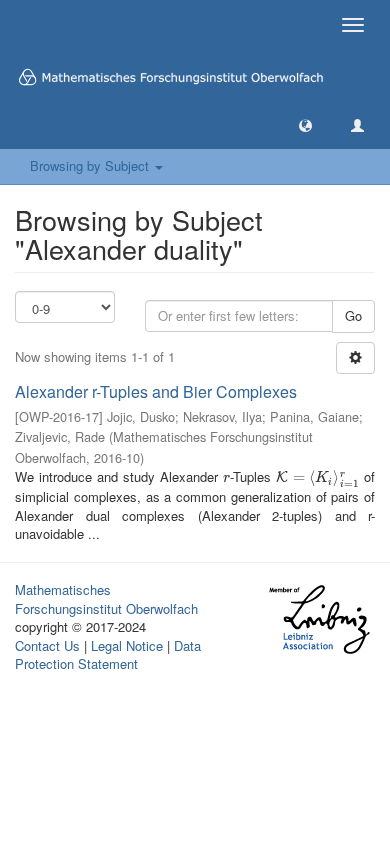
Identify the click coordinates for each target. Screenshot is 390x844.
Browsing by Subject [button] (91, 165)
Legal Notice (127, 645)
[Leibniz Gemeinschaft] (318, 619)
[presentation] (226, 476)
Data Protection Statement (108, 655)
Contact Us (47, 645)
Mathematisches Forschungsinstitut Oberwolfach (106, 599)
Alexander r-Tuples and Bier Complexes (156, 391)
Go (353, 315)
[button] (305, 124)
